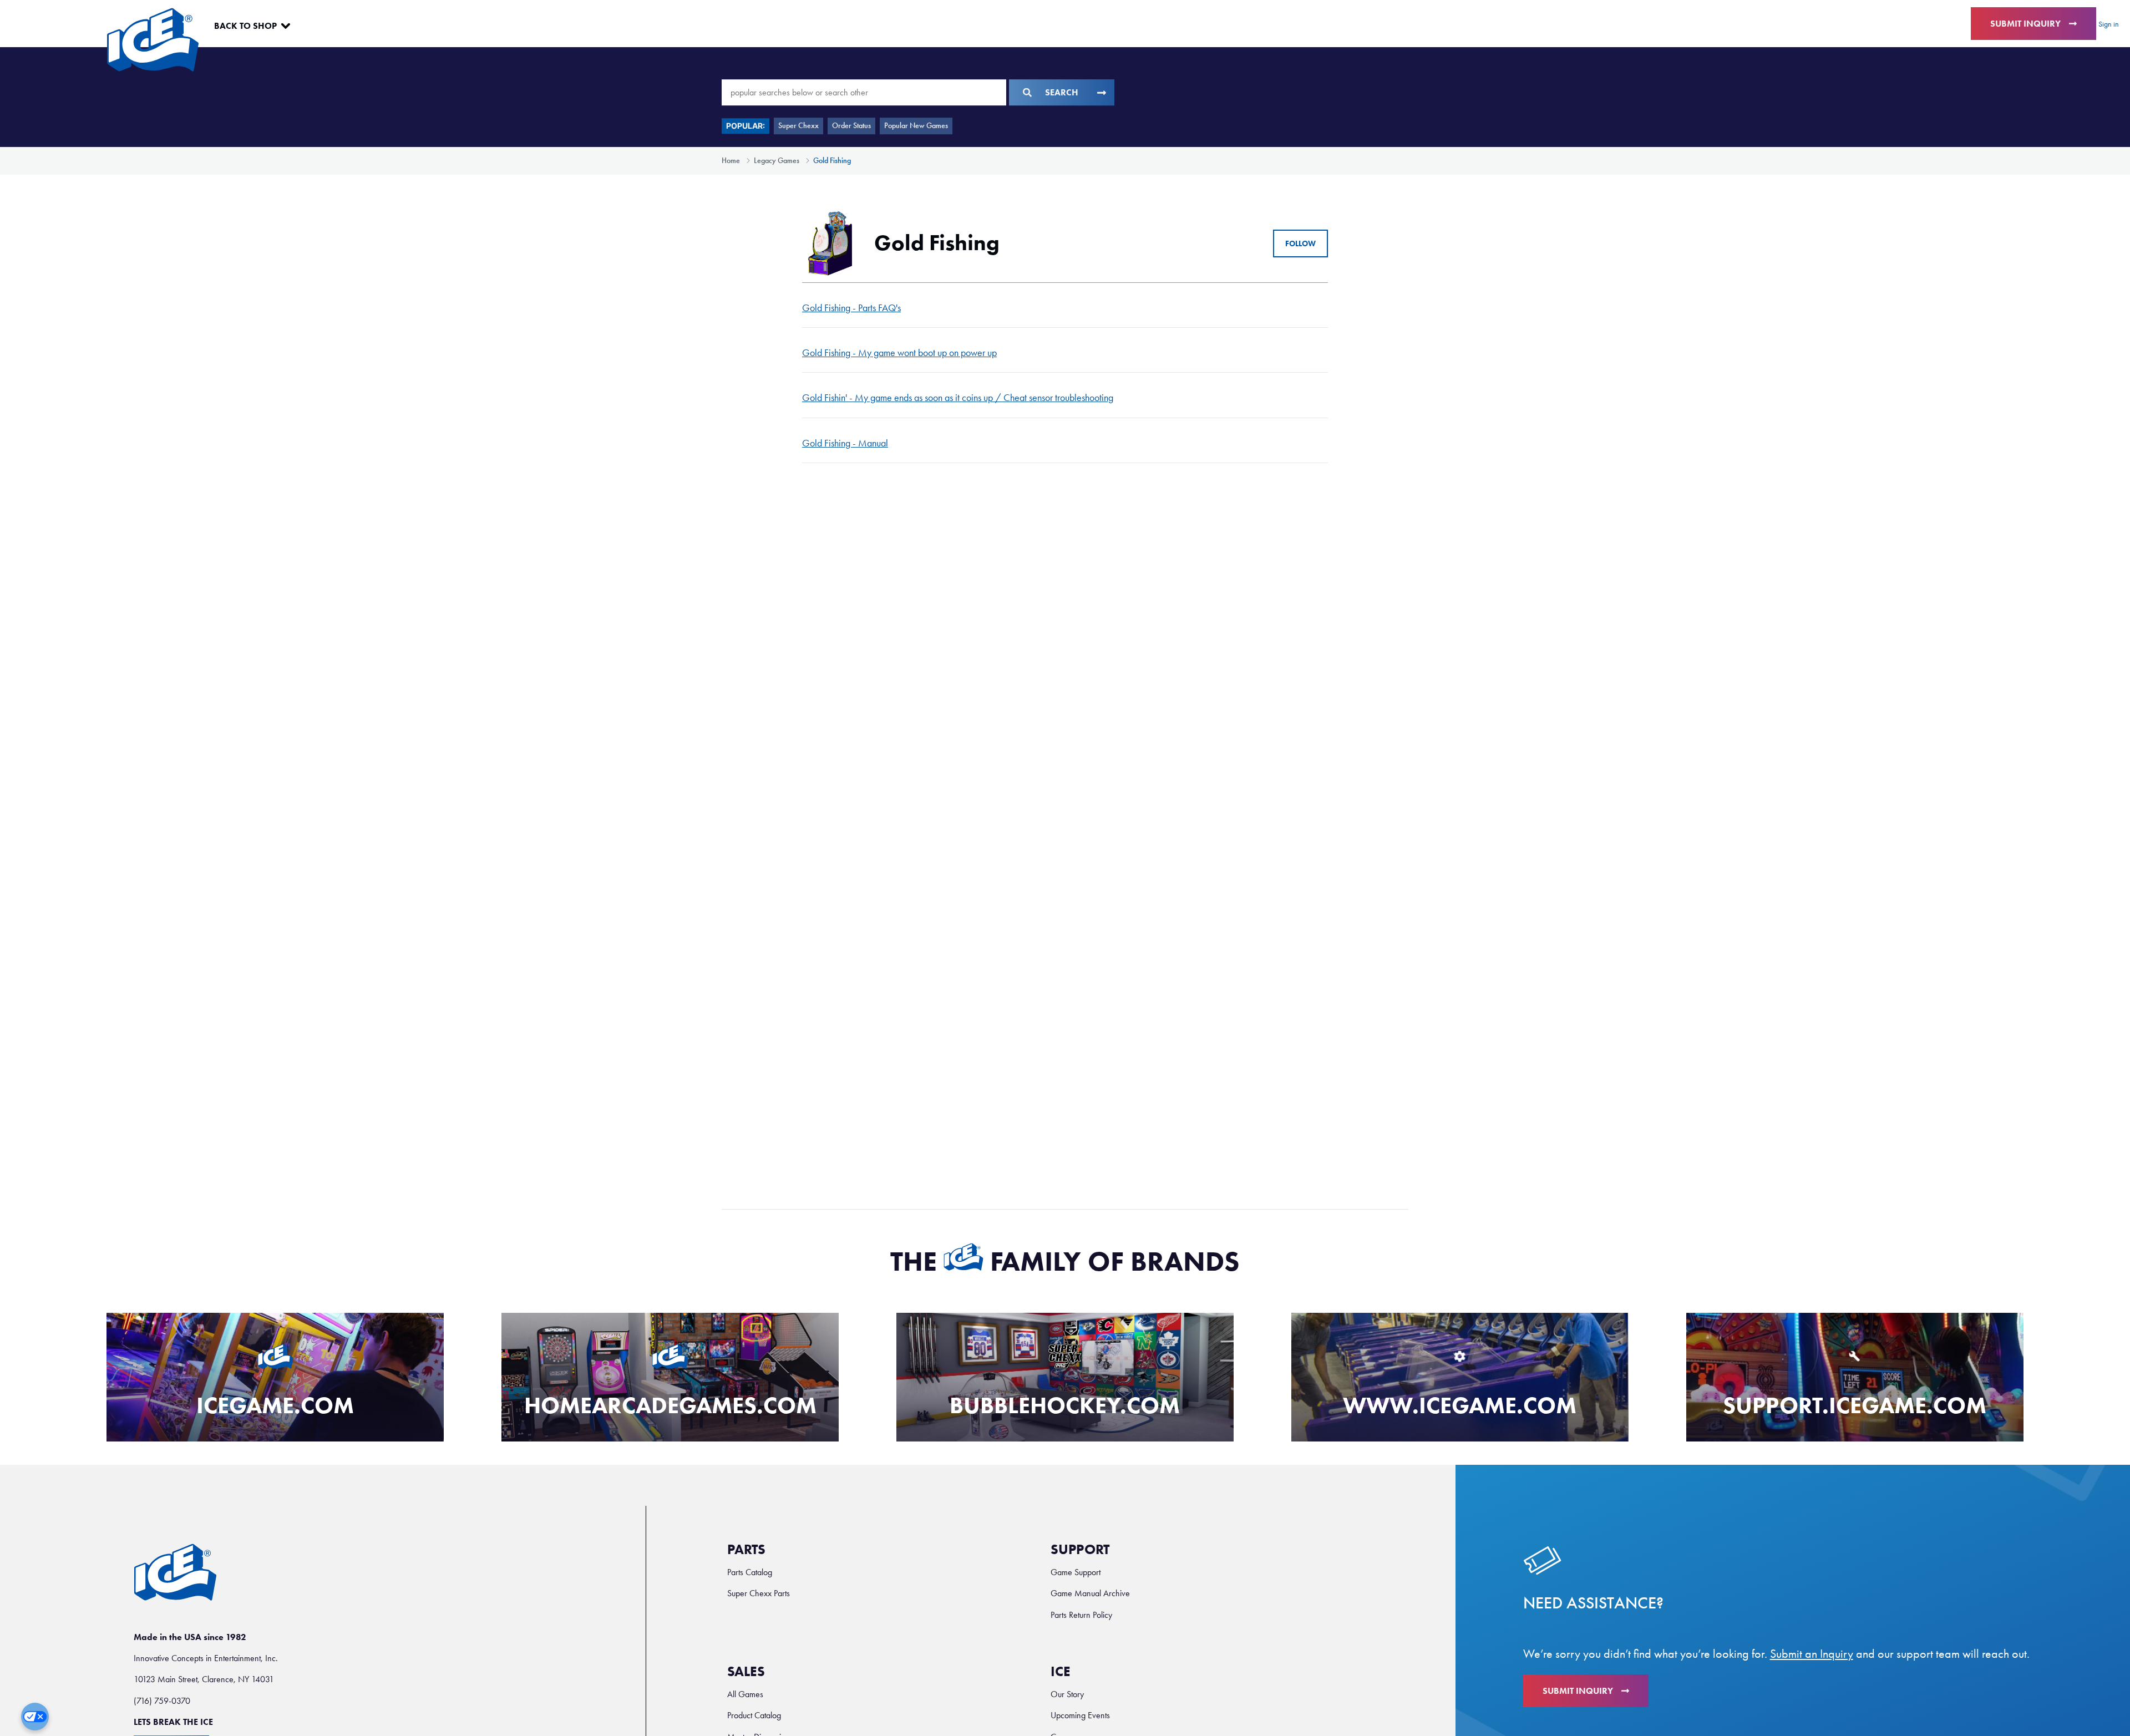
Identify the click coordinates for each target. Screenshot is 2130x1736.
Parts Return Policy (1081, 1615)
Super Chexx (798, 126)
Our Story (1067, 1694)
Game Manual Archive (1090, 1593)
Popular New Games (916, 126)
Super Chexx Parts (759, 1593)
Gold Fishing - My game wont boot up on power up (899, 353)
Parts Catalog (750, 1572)
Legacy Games (777, 161)
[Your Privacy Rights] (35, 1717)
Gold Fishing (832, 161)
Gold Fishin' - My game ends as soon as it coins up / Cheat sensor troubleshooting (958, 398)
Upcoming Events (1080, 1715)
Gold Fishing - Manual (845, 443)
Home (731, 161)
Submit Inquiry (2025, 24)
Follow (1300, 244)
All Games (745, 1694)
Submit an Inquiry (1812, 1654)
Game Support (1076, 1572)
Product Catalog (754, 1715)
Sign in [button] (2109, 24)
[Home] (153, 40)
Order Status (851, 126)
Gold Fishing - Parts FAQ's (851, 308)
